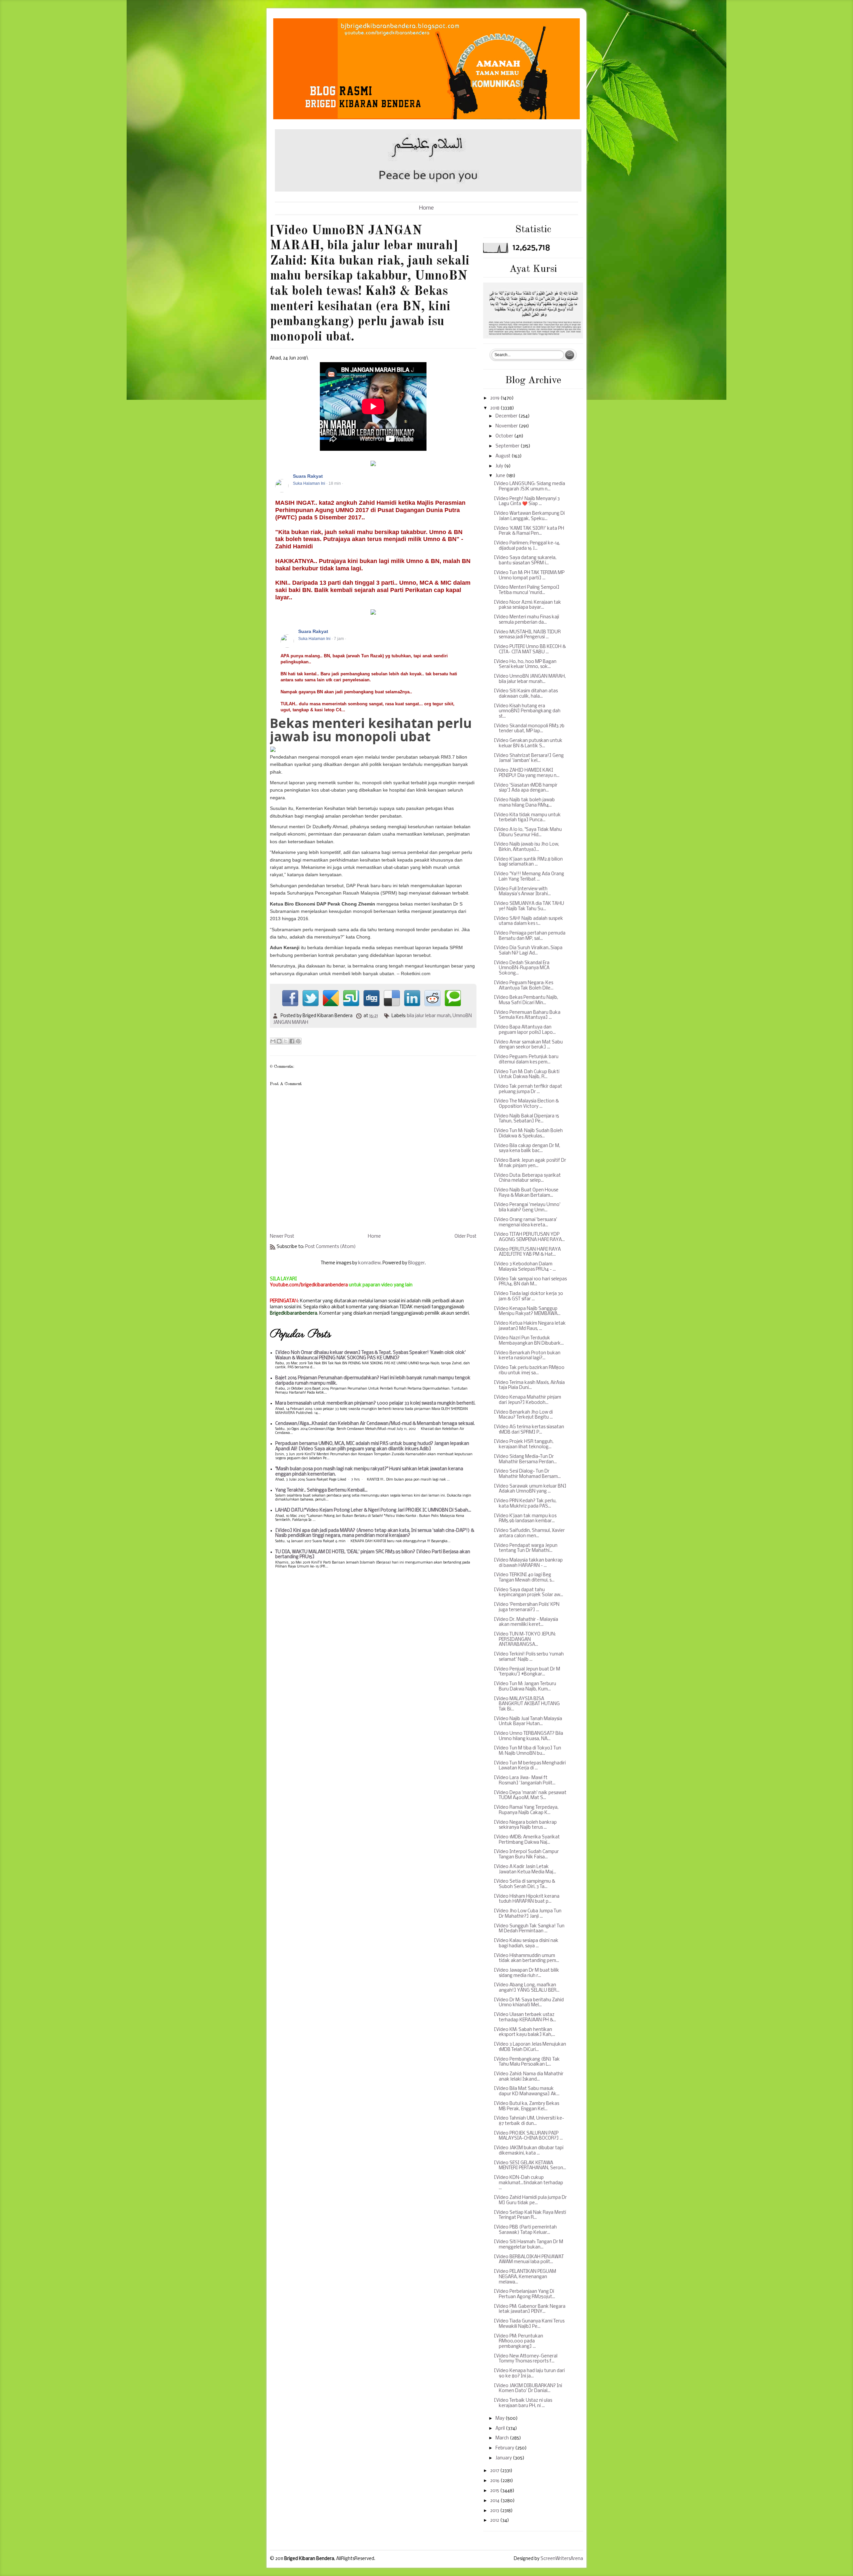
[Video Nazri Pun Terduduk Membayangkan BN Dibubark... (529, 1341)
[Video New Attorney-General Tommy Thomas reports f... (526, 2359)
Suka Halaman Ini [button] (309, 483)
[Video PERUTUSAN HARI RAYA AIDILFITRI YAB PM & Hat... (527, 1252)
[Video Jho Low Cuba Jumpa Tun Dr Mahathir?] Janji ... (528, 1914)
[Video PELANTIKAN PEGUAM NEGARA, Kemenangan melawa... (525, 2277)
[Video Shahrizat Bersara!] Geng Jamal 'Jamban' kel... (529, 758)
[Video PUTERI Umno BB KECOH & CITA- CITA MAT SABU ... (530, 649)
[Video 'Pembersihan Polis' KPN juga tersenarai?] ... (527, 1607)
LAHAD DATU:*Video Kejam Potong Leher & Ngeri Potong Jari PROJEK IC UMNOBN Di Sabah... (373, 1510)
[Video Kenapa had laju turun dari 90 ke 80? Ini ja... (529, 2374)
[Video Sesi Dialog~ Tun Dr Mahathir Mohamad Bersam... (527, 1474)
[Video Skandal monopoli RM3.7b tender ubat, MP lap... (529, 729)
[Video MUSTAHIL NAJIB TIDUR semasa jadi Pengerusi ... (527, 635)
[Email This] (273, 1041)
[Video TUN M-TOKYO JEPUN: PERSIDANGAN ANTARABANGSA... (525, 1639)
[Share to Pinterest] (298, 1041)
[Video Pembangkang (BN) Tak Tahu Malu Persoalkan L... (527, 2062)
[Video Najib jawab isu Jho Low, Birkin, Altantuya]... (526, 847)
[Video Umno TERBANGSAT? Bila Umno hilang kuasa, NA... (528, 1736)
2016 (495, 2481)
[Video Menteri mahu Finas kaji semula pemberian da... (526, 620)
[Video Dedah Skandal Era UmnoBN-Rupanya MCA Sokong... (522, 968)
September (508, 446)
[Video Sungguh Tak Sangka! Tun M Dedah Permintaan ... (529, 1929)
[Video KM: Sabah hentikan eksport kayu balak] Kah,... (524, 2032)
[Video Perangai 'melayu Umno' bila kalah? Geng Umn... (527, 1208)
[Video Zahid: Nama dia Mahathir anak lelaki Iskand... (529, 2077)
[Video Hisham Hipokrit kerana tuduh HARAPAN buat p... (527, 1899)
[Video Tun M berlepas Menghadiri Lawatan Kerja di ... (530, 1766)
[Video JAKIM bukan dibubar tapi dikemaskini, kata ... (529, 2151)
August (503, 456)
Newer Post (282, 1237)
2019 (495, 398)
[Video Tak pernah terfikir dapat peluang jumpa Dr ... (528, 1089)
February (505, 2448)
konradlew (369, 1263)
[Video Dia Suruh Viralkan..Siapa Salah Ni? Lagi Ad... (528, 951)
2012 (495, 2521)
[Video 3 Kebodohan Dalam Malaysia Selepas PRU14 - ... (525, 1267)
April (501, 2429)
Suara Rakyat (308, 476)
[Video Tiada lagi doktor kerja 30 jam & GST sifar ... (528, 1296)
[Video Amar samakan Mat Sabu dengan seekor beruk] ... (528, 1045)
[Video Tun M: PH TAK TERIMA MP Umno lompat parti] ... (529, 576)
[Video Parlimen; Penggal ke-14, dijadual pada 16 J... (527, 546)
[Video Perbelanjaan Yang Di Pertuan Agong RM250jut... (524, 2294)
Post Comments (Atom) (331, 1247)
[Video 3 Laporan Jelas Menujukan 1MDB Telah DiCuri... (530, 2047)
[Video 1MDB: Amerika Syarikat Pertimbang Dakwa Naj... (527, 1840)
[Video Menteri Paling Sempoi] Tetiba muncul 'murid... (527, 590)
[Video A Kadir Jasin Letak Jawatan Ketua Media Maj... (525, 1870)
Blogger (417, 1263)
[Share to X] (286, 1041)
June (501, 476)
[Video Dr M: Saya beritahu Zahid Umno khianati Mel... (529, 2003)
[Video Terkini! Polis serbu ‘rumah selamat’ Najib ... (529, 1657)
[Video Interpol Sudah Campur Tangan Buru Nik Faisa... (526, 1855)
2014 (495, 2501)
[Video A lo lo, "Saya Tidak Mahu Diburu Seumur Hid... (528, 832)
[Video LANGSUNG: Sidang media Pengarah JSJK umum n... (529, 487)
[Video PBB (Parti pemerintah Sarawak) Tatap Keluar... (525, 2230)
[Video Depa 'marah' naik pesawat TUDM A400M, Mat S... (530, 1796)
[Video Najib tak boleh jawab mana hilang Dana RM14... (524, 803)
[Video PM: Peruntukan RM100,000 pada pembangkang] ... (518, 2341)
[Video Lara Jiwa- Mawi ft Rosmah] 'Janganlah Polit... (525, 1781)
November (507, 426)
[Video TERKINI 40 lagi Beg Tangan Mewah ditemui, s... (524, 1578)
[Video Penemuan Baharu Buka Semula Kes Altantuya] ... (527, 1015)
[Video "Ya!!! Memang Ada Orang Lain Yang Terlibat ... (529, 877)
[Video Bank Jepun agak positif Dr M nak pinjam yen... (530, 1163)
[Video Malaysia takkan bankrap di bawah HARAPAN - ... (528, 1563)
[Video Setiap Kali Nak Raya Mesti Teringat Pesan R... (530, 2215)
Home (426, 208)
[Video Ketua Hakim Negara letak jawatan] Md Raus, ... (530, 1326)
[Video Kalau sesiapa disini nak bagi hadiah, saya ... (526, 1943)
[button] (468, 476)
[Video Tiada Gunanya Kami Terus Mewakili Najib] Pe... (529, 2324)
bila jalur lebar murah (429, 1016)
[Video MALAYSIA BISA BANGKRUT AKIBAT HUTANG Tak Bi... (527, 1704)
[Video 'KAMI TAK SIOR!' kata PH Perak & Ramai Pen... (529, 531)
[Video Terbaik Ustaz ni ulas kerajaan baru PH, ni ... (523, 2403)
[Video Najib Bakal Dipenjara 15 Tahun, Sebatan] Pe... (526, 1119)
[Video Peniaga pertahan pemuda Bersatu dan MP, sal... (530, 936)
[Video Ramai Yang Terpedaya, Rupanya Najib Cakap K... (526, 1810)
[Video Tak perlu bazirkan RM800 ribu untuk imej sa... (529, 1370)
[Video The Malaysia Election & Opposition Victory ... (526, 1104)
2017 (495, 2471)
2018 (495, 408)
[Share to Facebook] (292, 1041)
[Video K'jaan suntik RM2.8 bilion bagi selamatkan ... (528, 862)
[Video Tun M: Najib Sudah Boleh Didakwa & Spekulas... (528, 1134)
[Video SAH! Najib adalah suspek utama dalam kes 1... (528, 921)
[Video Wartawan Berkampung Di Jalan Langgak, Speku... (529, 516)
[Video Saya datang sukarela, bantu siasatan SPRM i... (525, 561)
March (503, 2438)
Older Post (465, 1237)
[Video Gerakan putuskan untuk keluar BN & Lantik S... (528, 743)
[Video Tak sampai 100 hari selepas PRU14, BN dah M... (530, 1282)
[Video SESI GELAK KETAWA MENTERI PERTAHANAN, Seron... (530, 2166)
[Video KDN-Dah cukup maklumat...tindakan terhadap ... (528, 2183)
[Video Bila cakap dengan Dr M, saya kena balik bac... (527, 1149)
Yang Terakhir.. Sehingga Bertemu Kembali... (321, 1490)
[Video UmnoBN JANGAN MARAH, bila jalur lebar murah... (530, 679)
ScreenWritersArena (562, 2559)
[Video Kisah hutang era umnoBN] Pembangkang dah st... (527, 711)
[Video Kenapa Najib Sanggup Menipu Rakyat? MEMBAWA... (527, 1311)
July (500, 466)
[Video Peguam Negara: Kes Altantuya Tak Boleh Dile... (524, 986)
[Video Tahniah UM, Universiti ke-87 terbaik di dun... (529, 2121)
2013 (495, 2511)
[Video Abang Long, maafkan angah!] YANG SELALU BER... (527, 1988)
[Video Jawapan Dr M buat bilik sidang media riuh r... (526, 1973)
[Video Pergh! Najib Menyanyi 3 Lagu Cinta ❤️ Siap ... (527, 502)
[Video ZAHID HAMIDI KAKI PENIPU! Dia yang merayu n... (527, 773)
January (504, 2458)
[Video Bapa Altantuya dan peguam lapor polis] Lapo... (525, 1030)
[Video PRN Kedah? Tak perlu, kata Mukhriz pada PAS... (525, 1504)
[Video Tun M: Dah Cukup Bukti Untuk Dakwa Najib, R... (527, 1075)
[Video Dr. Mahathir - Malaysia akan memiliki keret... (526, 1622)
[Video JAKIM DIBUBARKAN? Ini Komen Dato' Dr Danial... (528, 2389)
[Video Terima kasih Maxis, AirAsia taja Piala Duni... (529, 1385)
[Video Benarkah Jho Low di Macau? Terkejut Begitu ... (523, 1415)
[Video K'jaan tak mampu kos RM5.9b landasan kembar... (525, 1519)
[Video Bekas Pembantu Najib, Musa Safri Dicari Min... (526, 1000)
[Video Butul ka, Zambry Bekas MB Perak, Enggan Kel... (526, 2106)
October (505, 436)
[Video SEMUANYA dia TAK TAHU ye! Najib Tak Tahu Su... (529, 906)
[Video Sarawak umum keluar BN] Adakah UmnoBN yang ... (530, 1489)
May (500, 2419)
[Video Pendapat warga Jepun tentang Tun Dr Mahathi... (526, 1548)
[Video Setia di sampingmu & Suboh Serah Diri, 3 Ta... (524, 1884)
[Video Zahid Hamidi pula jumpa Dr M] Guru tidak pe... (530, 2200)
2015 (495, 2491)
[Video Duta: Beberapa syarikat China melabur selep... (527, 1178)
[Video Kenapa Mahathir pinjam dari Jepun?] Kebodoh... (527, 1400)
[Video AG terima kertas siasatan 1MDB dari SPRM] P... (529, 1430)
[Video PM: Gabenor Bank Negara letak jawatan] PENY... (530, 2309)
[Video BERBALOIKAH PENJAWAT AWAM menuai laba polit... (529, 2260)
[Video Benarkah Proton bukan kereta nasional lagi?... (527, 1356)
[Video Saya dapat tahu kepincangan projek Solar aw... (528, 1593)
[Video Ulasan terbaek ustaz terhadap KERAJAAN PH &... (525, 2017)
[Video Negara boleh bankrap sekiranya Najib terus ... (525, 1825)
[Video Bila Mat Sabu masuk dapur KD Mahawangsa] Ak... (527, 2091)
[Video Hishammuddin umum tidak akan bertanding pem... (526, 1958)
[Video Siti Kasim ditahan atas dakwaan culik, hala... (526, 694)
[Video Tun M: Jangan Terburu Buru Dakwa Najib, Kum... (525, 1687)
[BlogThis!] (279, 1041)
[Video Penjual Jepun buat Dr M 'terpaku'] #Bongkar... (527, 1672)
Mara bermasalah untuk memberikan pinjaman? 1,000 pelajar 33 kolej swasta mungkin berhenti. (375, 1403)
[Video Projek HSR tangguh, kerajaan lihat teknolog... (524, 1444)
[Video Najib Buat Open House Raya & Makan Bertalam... (526, 1193)
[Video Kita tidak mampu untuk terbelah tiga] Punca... (527, 818)
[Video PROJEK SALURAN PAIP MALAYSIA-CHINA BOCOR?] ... (528, 2136)
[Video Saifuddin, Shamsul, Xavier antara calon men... (529, 1533)
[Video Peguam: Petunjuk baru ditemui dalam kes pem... (526, 1060)
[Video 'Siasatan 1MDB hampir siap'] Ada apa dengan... (526, 788)
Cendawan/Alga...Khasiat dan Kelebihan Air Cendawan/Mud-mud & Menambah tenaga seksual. (375, 1424)
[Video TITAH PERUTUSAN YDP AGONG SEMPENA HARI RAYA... (529, 1237)
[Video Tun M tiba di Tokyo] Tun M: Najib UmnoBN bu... (527, 1751)
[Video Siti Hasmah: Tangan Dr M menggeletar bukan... (528, 2245)
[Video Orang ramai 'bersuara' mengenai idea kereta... (525, 1223)
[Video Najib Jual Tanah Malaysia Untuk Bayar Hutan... (528, 1722)
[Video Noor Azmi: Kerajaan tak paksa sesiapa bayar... (527, 605)
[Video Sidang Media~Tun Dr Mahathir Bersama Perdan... (525, 1459)
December (507, 416)
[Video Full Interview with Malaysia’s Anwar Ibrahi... (522, 892)
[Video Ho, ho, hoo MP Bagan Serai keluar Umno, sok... (525, 664)
